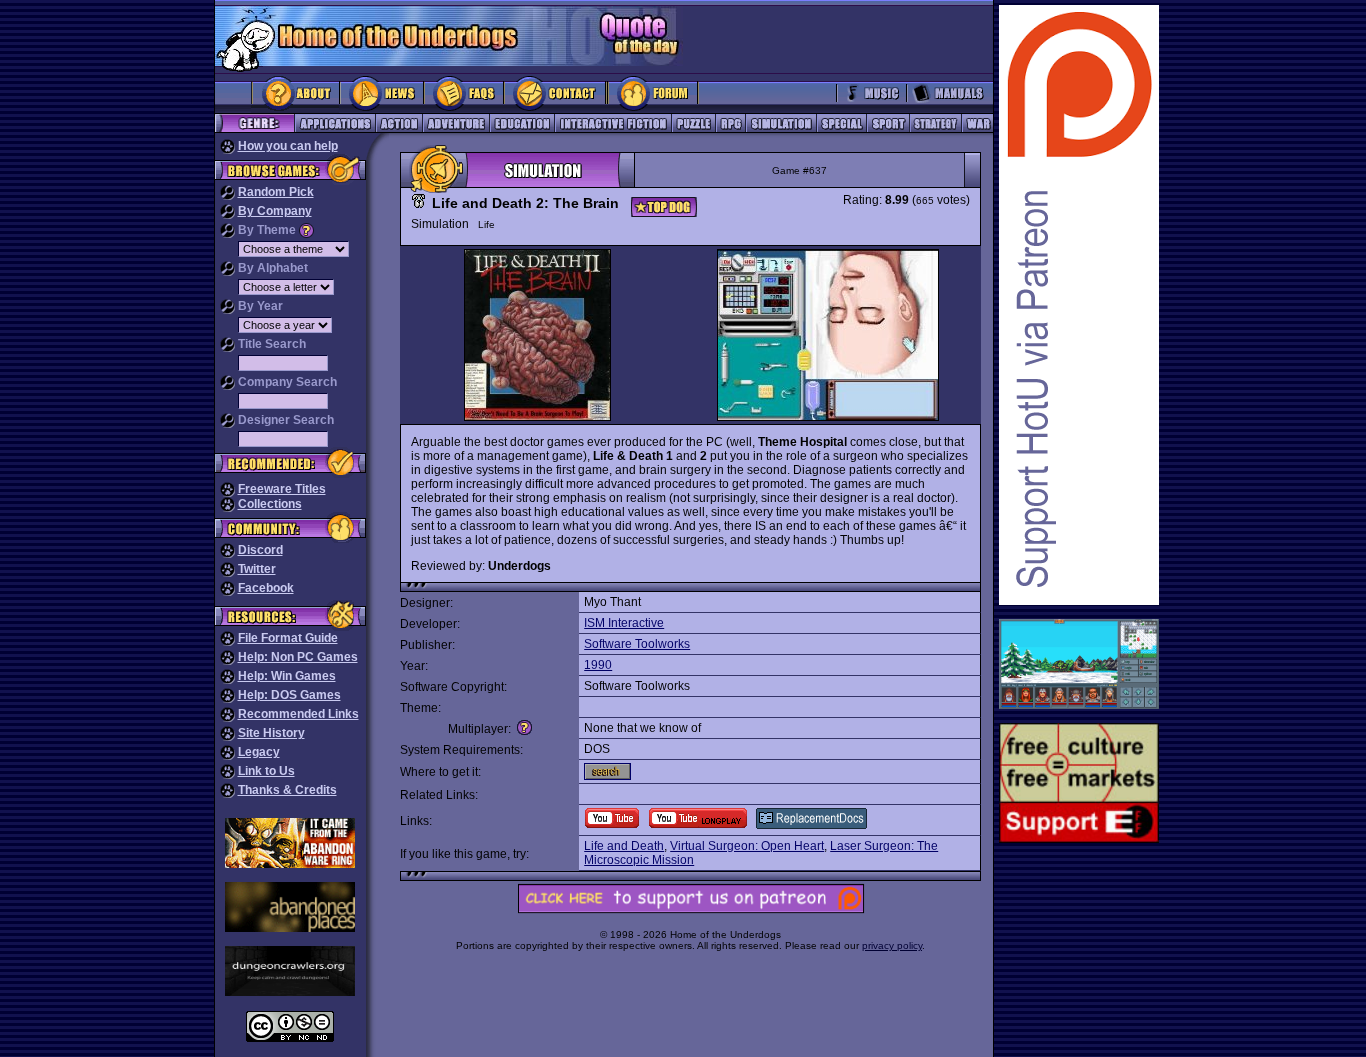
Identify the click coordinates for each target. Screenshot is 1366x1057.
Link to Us (266, 771)
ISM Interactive (624, 623)
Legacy (259, 752)
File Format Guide (288, 638)
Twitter (257, 569)
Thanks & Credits (287, 790)
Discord (260, 550)
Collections (270, 504)
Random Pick (276, 192)
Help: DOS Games (289, 695)
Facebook (266, 588)
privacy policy (892, 945)
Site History (271, 733)
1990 (598, 665)
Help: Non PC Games (298, 657)
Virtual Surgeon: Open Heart (747, 846)
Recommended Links (298, 714)
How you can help (288, 146)
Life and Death (624, 846)
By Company (275, 211)
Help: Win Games (287, 676)
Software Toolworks (637, 644)
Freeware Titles (282, 489)
